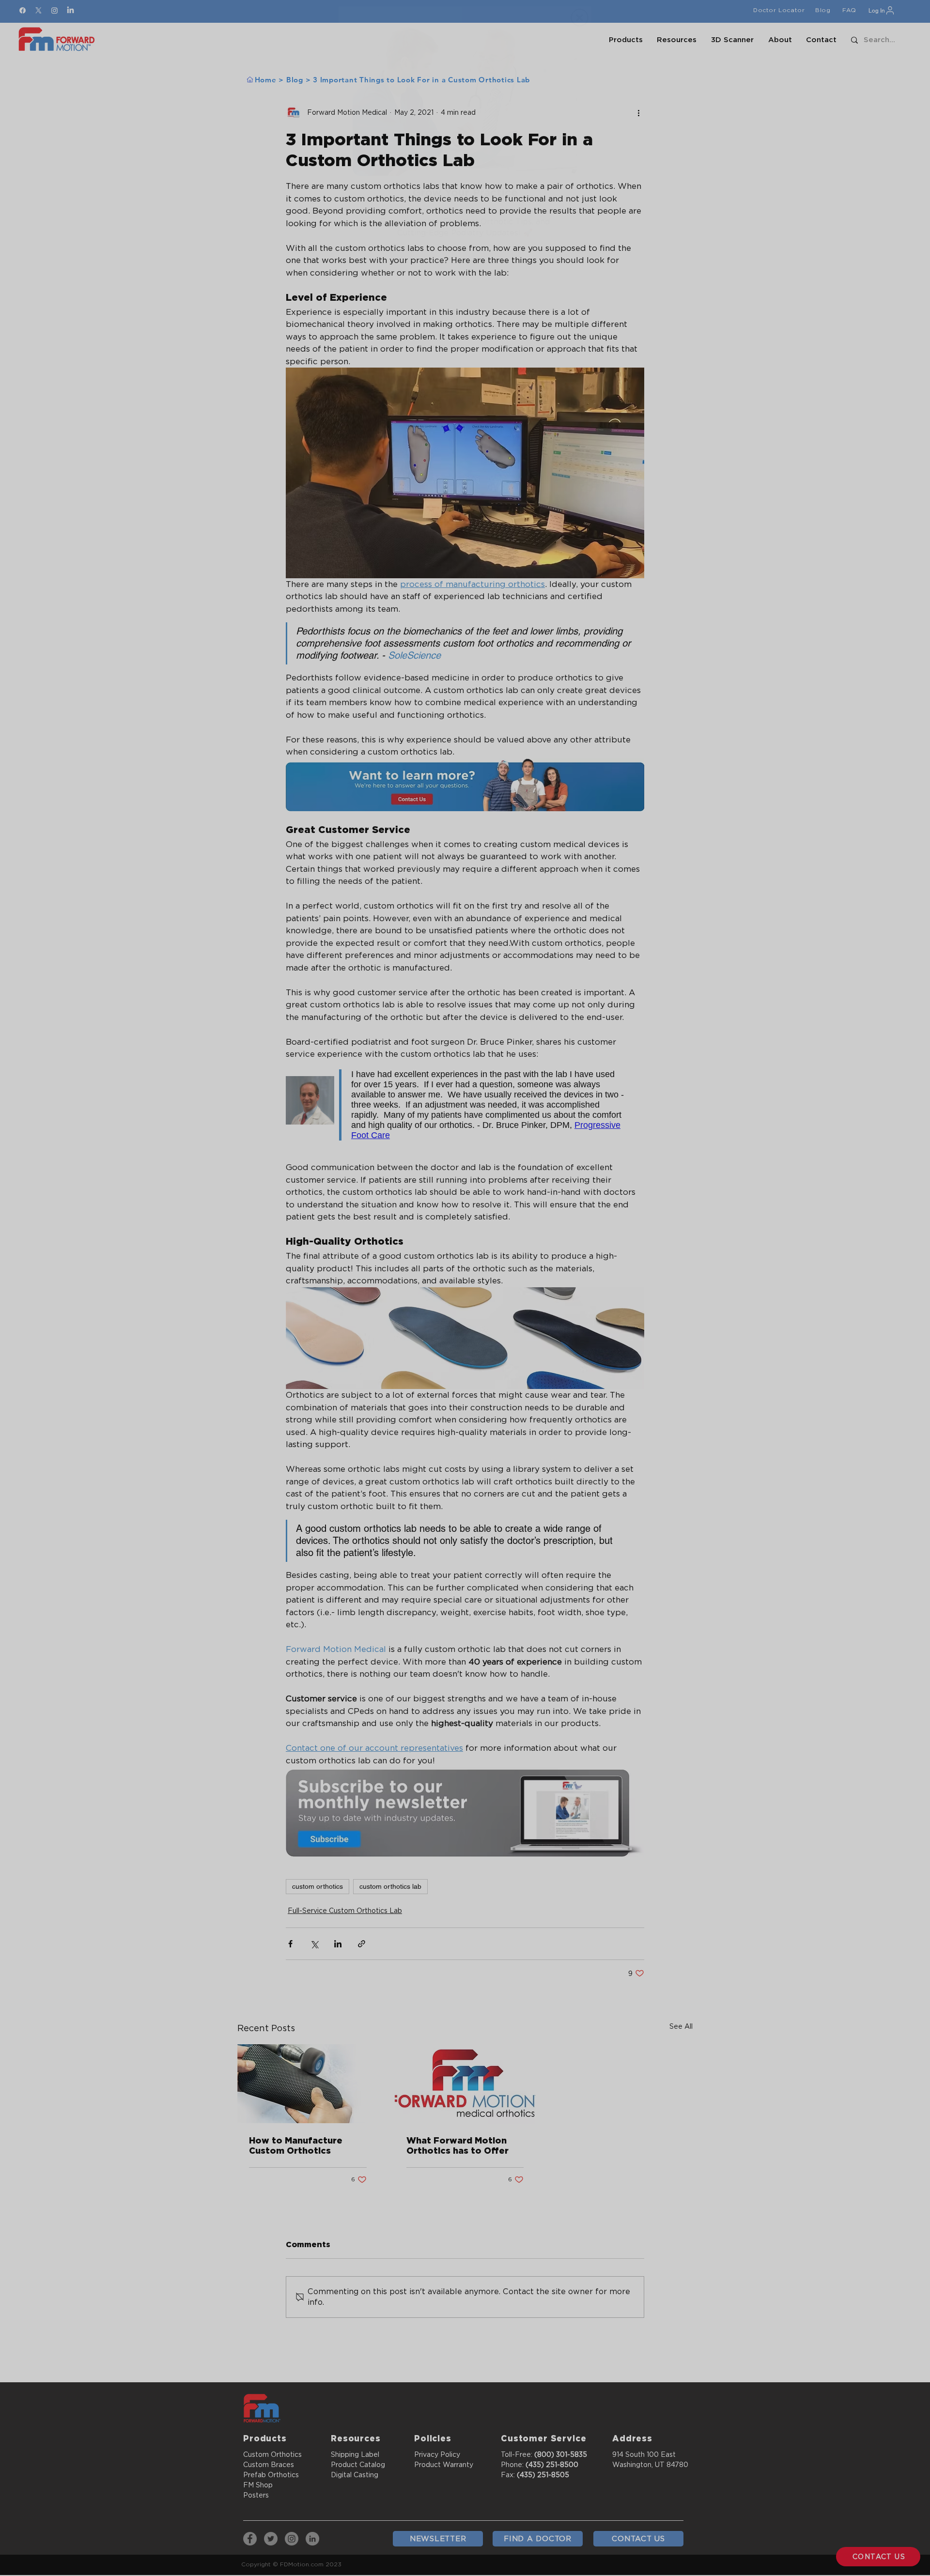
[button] (580, 18)
